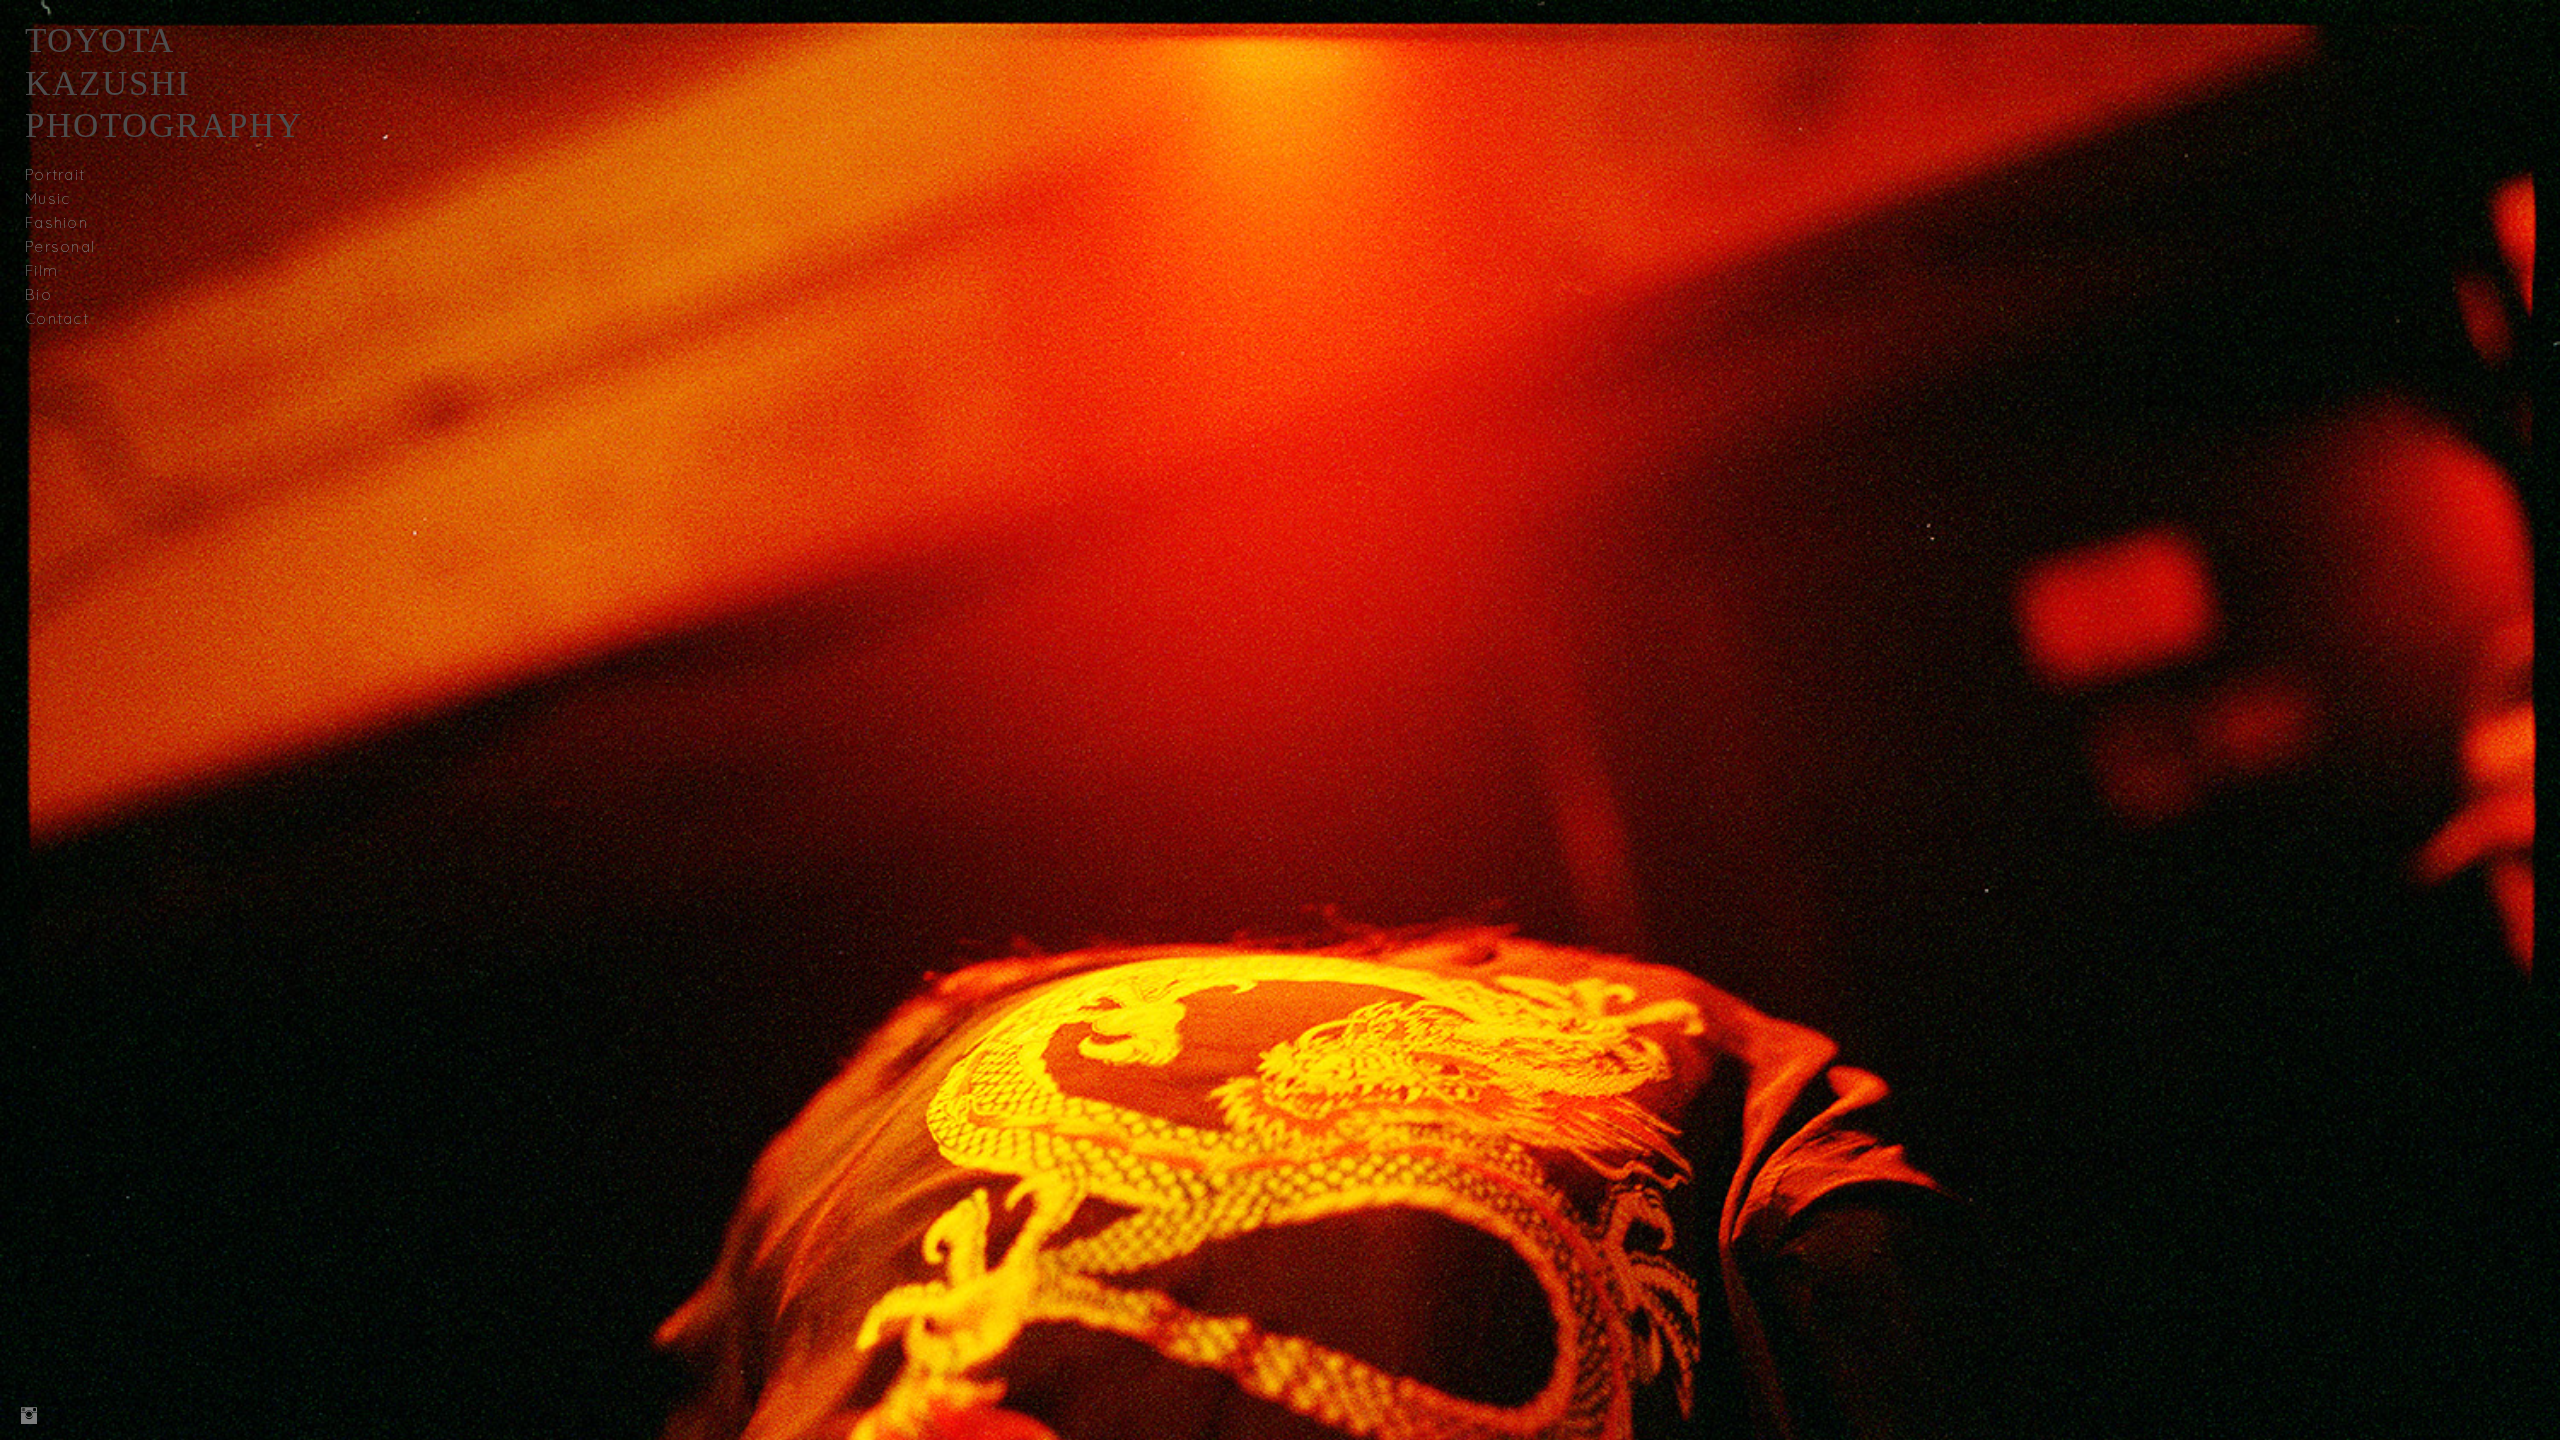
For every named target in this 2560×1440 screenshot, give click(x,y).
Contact (57, 318)
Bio (38, 294)
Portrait (55, 174)
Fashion (56, 222)
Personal (60, 246)
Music (47, 198)
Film (41, 270)
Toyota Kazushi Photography (164, 83)
